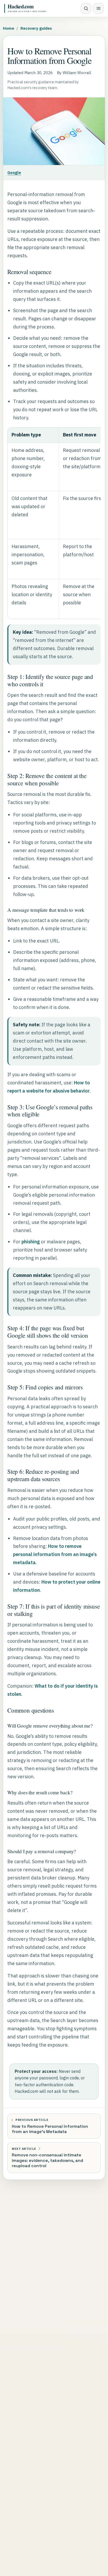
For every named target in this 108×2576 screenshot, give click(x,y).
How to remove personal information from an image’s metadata (55, 1554)
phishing (31, 1242)
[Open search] (86, 8)
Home (9, 28)
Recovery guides (36, 28)
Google (14, 172)
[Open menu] (99, 8)
